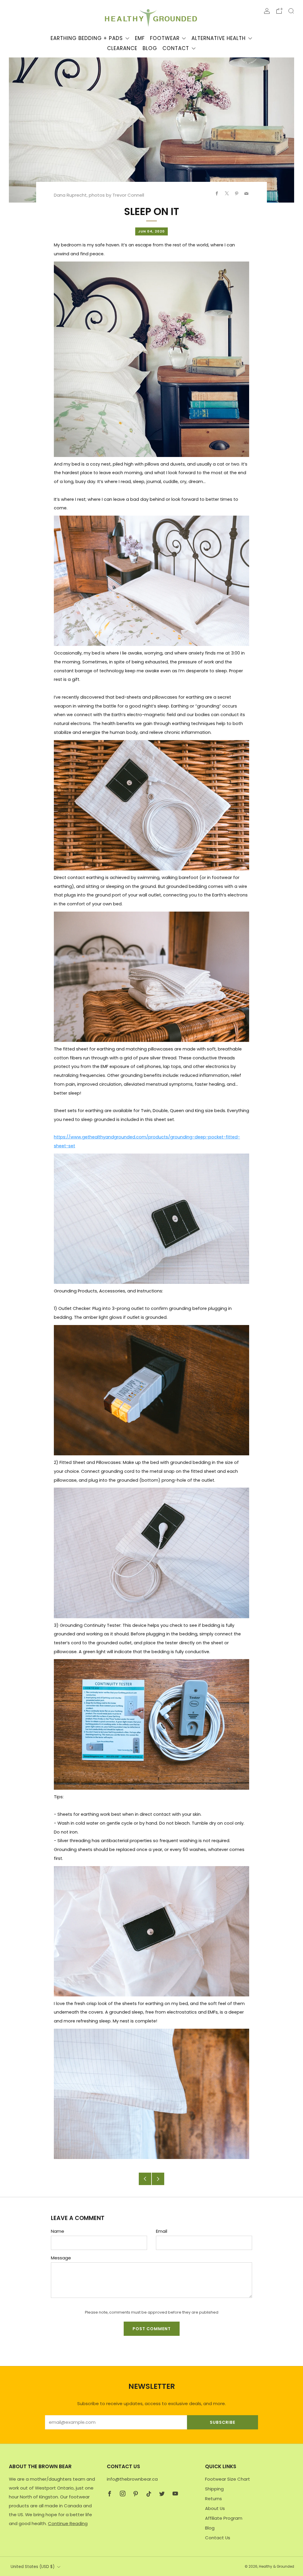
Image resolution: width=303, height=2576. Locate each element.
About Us (215, 2508)
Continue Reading (68, 2523)
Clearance (122, 48)
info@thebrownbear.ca (132, 2479)
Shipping (214, 2489)
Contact (176, 48)
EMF (140, 38)
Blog (150, 48)
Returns (213, 2499)
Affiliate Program (224, 2518)
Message (61, 2258)
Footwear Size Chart (228, 2479)
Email (162, 2231)
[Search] (291, 11)
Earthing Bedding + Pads (87, 38)
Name (58, 2231)
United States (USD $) (33, 2567)
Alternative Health (219, 38)
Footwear (165, 38)
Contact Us (218, 2538)
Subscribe (223, 2422)
